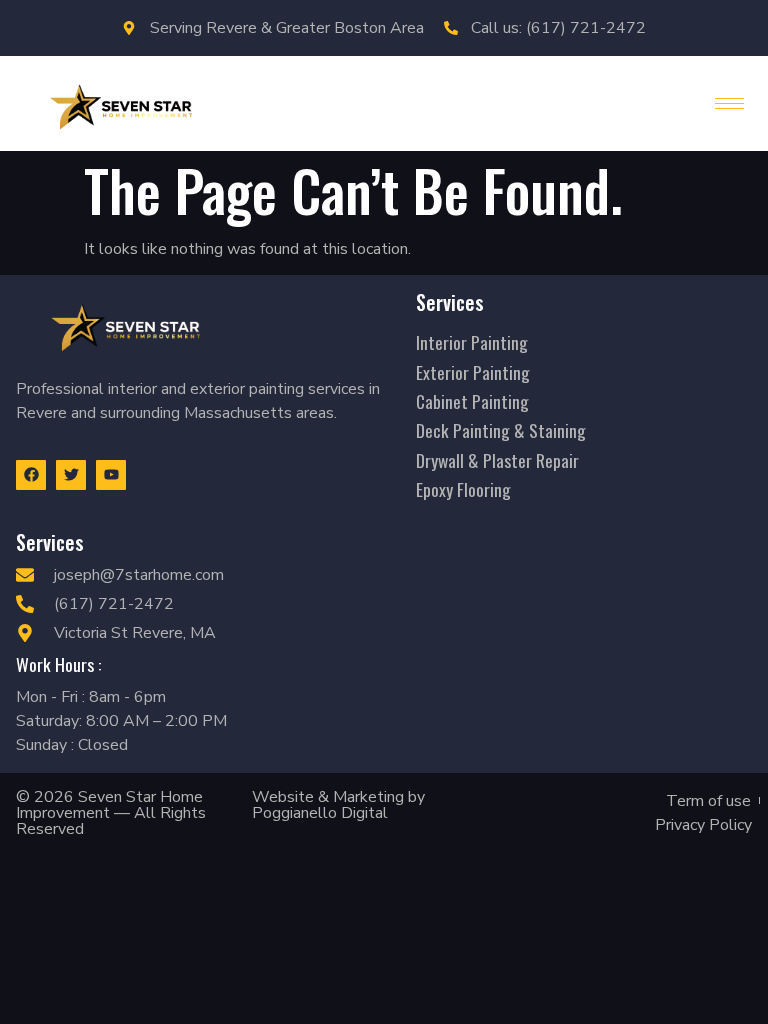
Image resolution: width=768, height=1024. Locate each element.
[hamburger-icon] (729, 103)
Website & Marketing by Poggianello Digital (338, 805)
